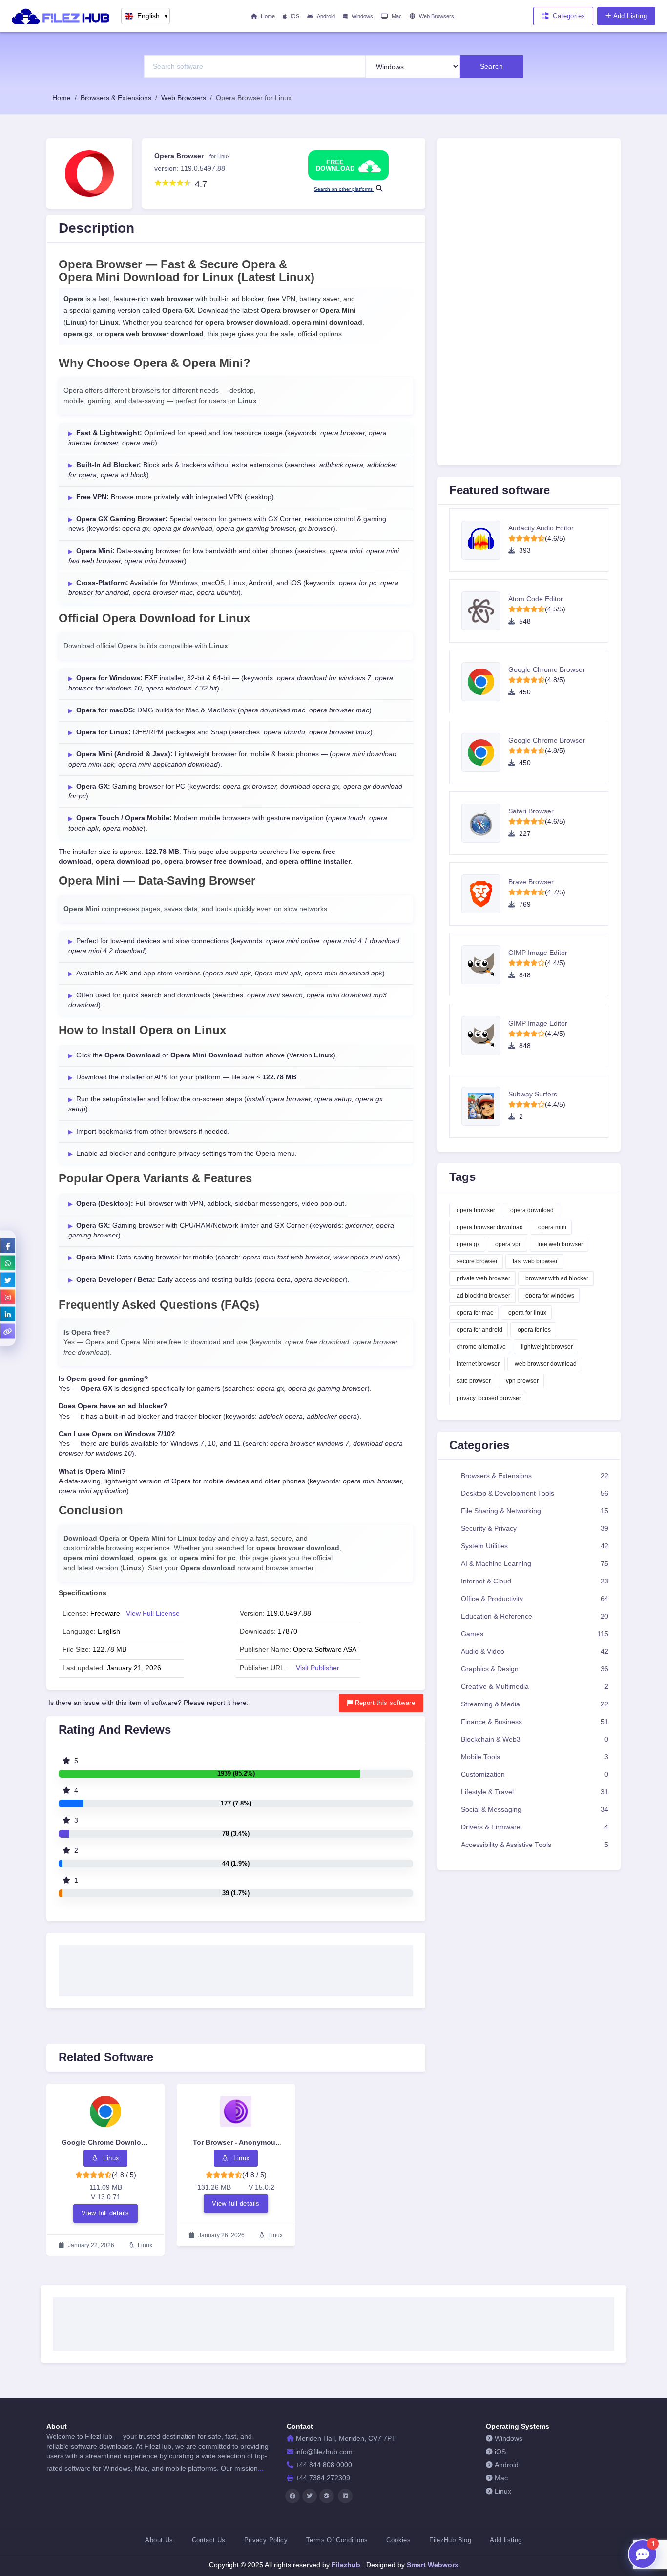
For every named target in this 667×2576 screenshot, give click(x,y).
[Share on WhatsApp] (8, 1262)
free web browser (560, 1244)
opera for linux (527, 1313)
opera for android (479, 1330)
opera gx (468, 1244)
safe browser (474, 1381)
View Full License (153, 1613)
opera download (532, 1210)
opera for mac (475, 1313)
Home (268, 16)
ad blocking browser (483, 1296)
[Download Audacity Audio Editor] (485, 540)
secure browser (477, 1261)
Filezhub (345, 2565)
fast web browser (535, 1261)
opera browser (476, 1210)
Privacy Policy (266, 2540)
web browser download (546, 1364)
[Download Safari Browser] (485, 823)
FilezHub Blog (450, 2540)
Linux (503, 2491)
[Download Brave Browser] (485, 894)
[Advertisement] (236, 1967)
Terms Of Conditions (337, 2540)
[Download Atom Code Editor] (485, 611)
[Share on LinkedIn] (8, 1314)
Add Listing (630, 16)
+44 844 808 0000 (324, 2465)
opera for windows (550, 1296)
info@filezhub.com (324, 2452)
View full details (105, 2213)
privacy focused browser (489, 1398)
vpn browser (522, 1381)
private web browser (483, 1278)
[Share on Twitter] (8, 1279)
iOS (295, 16)
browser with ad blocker (557, 1278)
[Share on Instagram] (8, 1297)
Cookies (398, 2540)
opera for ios (534, 1330)
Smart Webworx (432, 2565)
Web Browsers (437, 16)
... (261, 2468)
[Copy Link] (8, 1331)
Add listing (506, 2540)
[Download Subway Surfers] (485, 1106)
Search (492, 66)
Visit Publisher (318, 1668)
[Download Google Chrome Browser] (485, 682)
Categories (569, 16)
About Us (159, 2540)
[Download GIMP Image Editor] (485, 965)
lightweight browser (547, 1347)
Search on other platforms (344, 189)
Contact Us (209, 2540)
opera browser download (490, 1227)
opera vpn (509, 1244)
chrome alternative (481, 1347)
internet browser (478, 1364)
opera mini (552, 1227)
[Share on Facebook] (8, 1245)
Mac (397, 16)
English (153, 16)
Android (326, 16)
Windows (362, 16)
